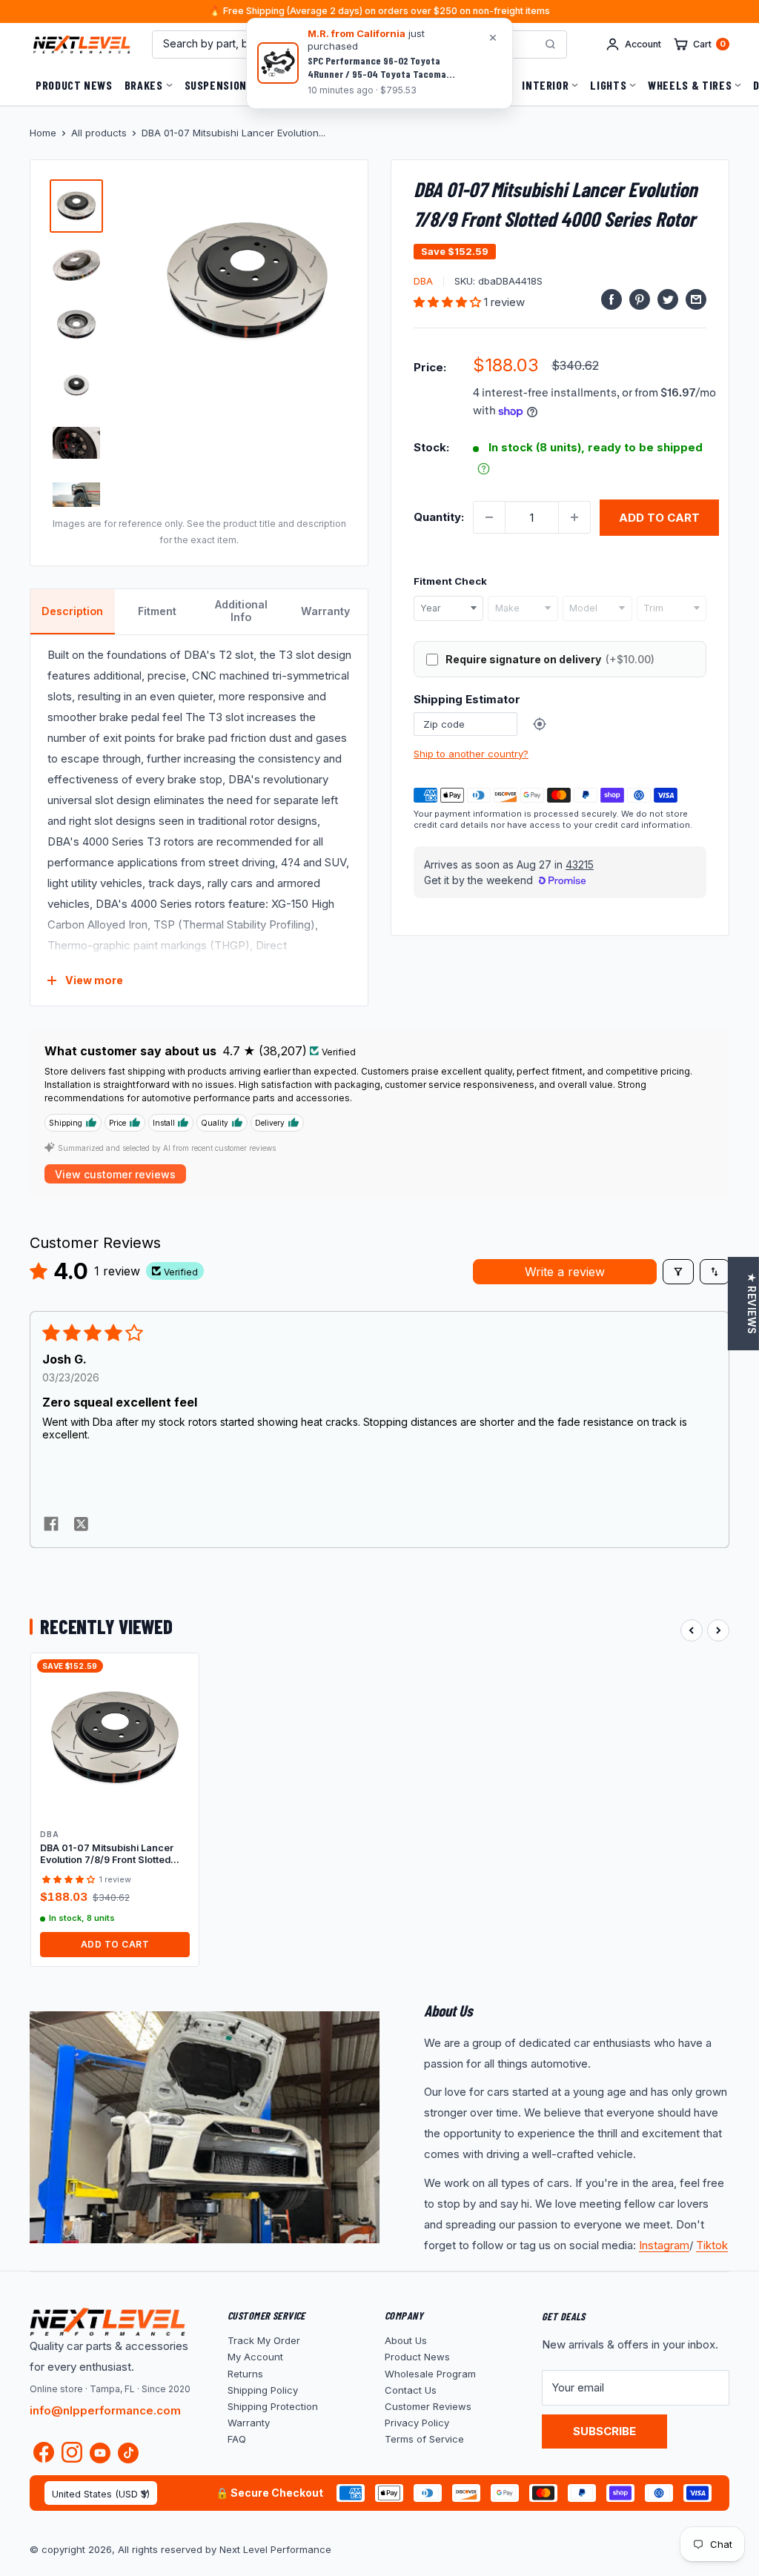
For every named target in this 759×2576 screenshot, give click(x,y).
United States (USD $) (101, 2494)
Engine (287, 85)
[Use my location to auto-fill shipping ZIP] (540, 724)
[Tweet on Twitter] (668, 299)
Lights (608, 85)
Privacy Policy (417, 2423)
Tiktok (712, 2245)
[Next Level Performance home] (107, 2322)
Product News (74, 85)
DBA (423, 281)
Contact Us (411, 2390)
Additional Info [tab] (241, 611)
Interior (545, 85)
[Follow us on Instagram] (72, 2456)
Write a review (565, 1272)
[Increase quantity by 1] (574, 517)
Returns (245, 2374)
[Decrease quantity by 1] (489, 517)
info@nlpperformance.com (105, 2410)
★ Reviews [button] (752, 1304)
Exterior (418, 85)
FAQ (237, 2439)
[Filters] (678, 1272)
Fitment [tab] (157, 611)
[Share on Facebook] (611, 299)
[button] (449, 302)
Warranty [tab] (325, 611)
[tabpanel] (199, 820)
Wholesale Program (430, 2374)
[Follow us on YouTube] (100, 2453)
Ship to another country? (471, 754)
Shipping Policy (263, 2390)
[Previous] (692, 1630)
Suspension (216, 85)
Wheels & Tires (690, 85)
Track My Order (264, 2340)
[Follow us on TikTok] (128, 2453)
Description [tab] (72, 611)
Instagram (664, 2245)
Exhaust (349, 85)
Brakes (144, 85)
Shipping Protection (273, 2406)
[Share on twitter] (81, 1525)
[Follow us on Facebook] (44, 2456)
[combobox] (448, 608)
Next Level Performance (275, 2549)
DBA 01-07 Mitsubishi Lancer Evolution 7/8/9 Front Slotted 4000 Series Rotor (107, 1855)
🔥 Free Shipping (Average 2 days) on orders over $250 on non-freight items (379, 11)
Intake (482, 85)
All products (99, 133)
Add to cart (659, 518)
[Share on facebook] (51, 1525)
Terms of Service (424, 2439)
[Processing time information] (484, 469)
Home (43, 133)
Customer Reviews (428, 2406)
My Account (255, 2357)
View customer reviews (115, 1174)
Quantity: (439, 517)
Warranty (249, 2423)
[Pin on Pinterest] (640, 299)
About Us (406, 2340)
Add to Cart (115, 1944)
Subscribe (604, 2431)
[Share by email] (696, 299)
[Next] (718, 1630)
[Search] (550, 44)
